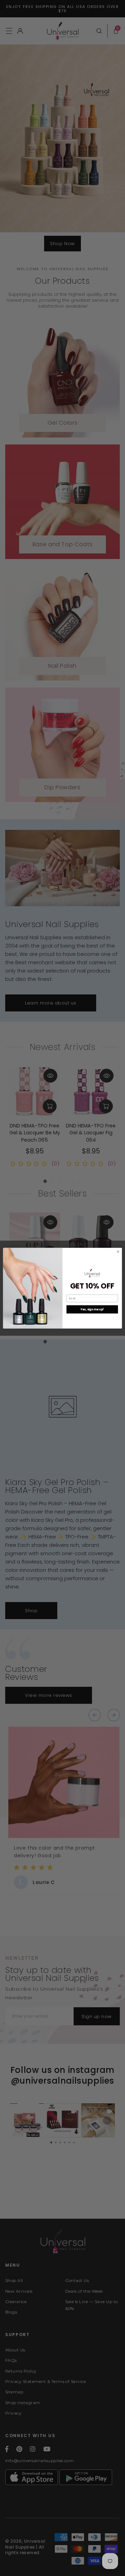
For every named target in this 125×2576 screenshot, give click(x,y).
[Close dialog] (118, 1252)
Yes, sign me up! (92, 1309)
